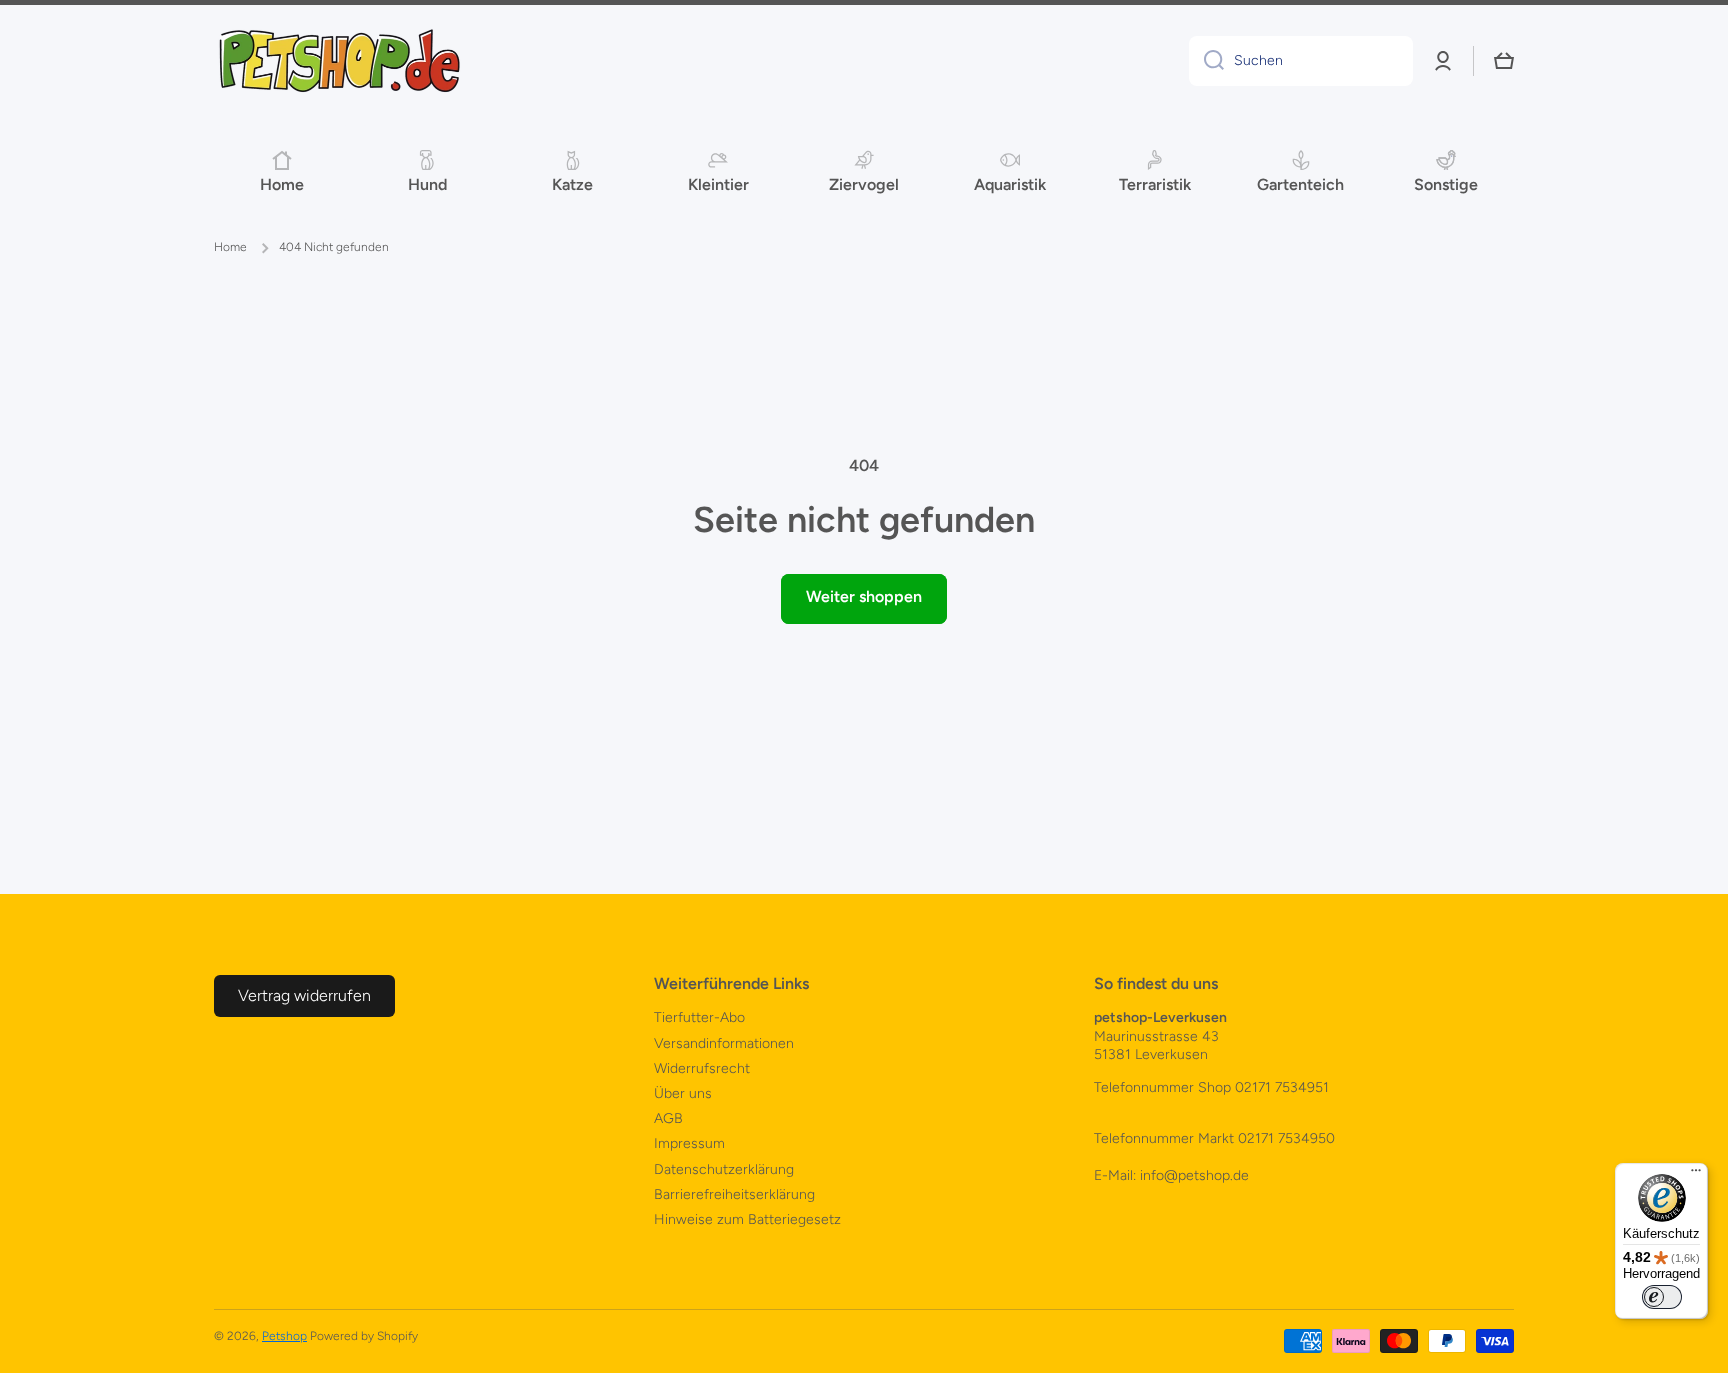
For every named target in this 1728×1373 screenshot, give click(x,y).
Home (230, 247)
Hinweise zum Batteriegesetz (747, 1219)
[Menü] (1696, 1175)
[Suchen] (1206, 61)
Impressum (689, 1143)
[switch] (1662, 1297)
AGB (668, 1118)
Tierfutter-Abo (699, 1017)
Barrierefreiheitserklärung (734, 1194)
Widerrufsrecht (702, 1068)
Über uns (683, 1093)
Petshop (284, 1336)
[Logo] (339, 61)
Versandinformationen (724, 1043)
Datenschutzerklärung (724, 1169)
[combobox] (1301, 61)
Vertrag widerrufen (304, 995)
